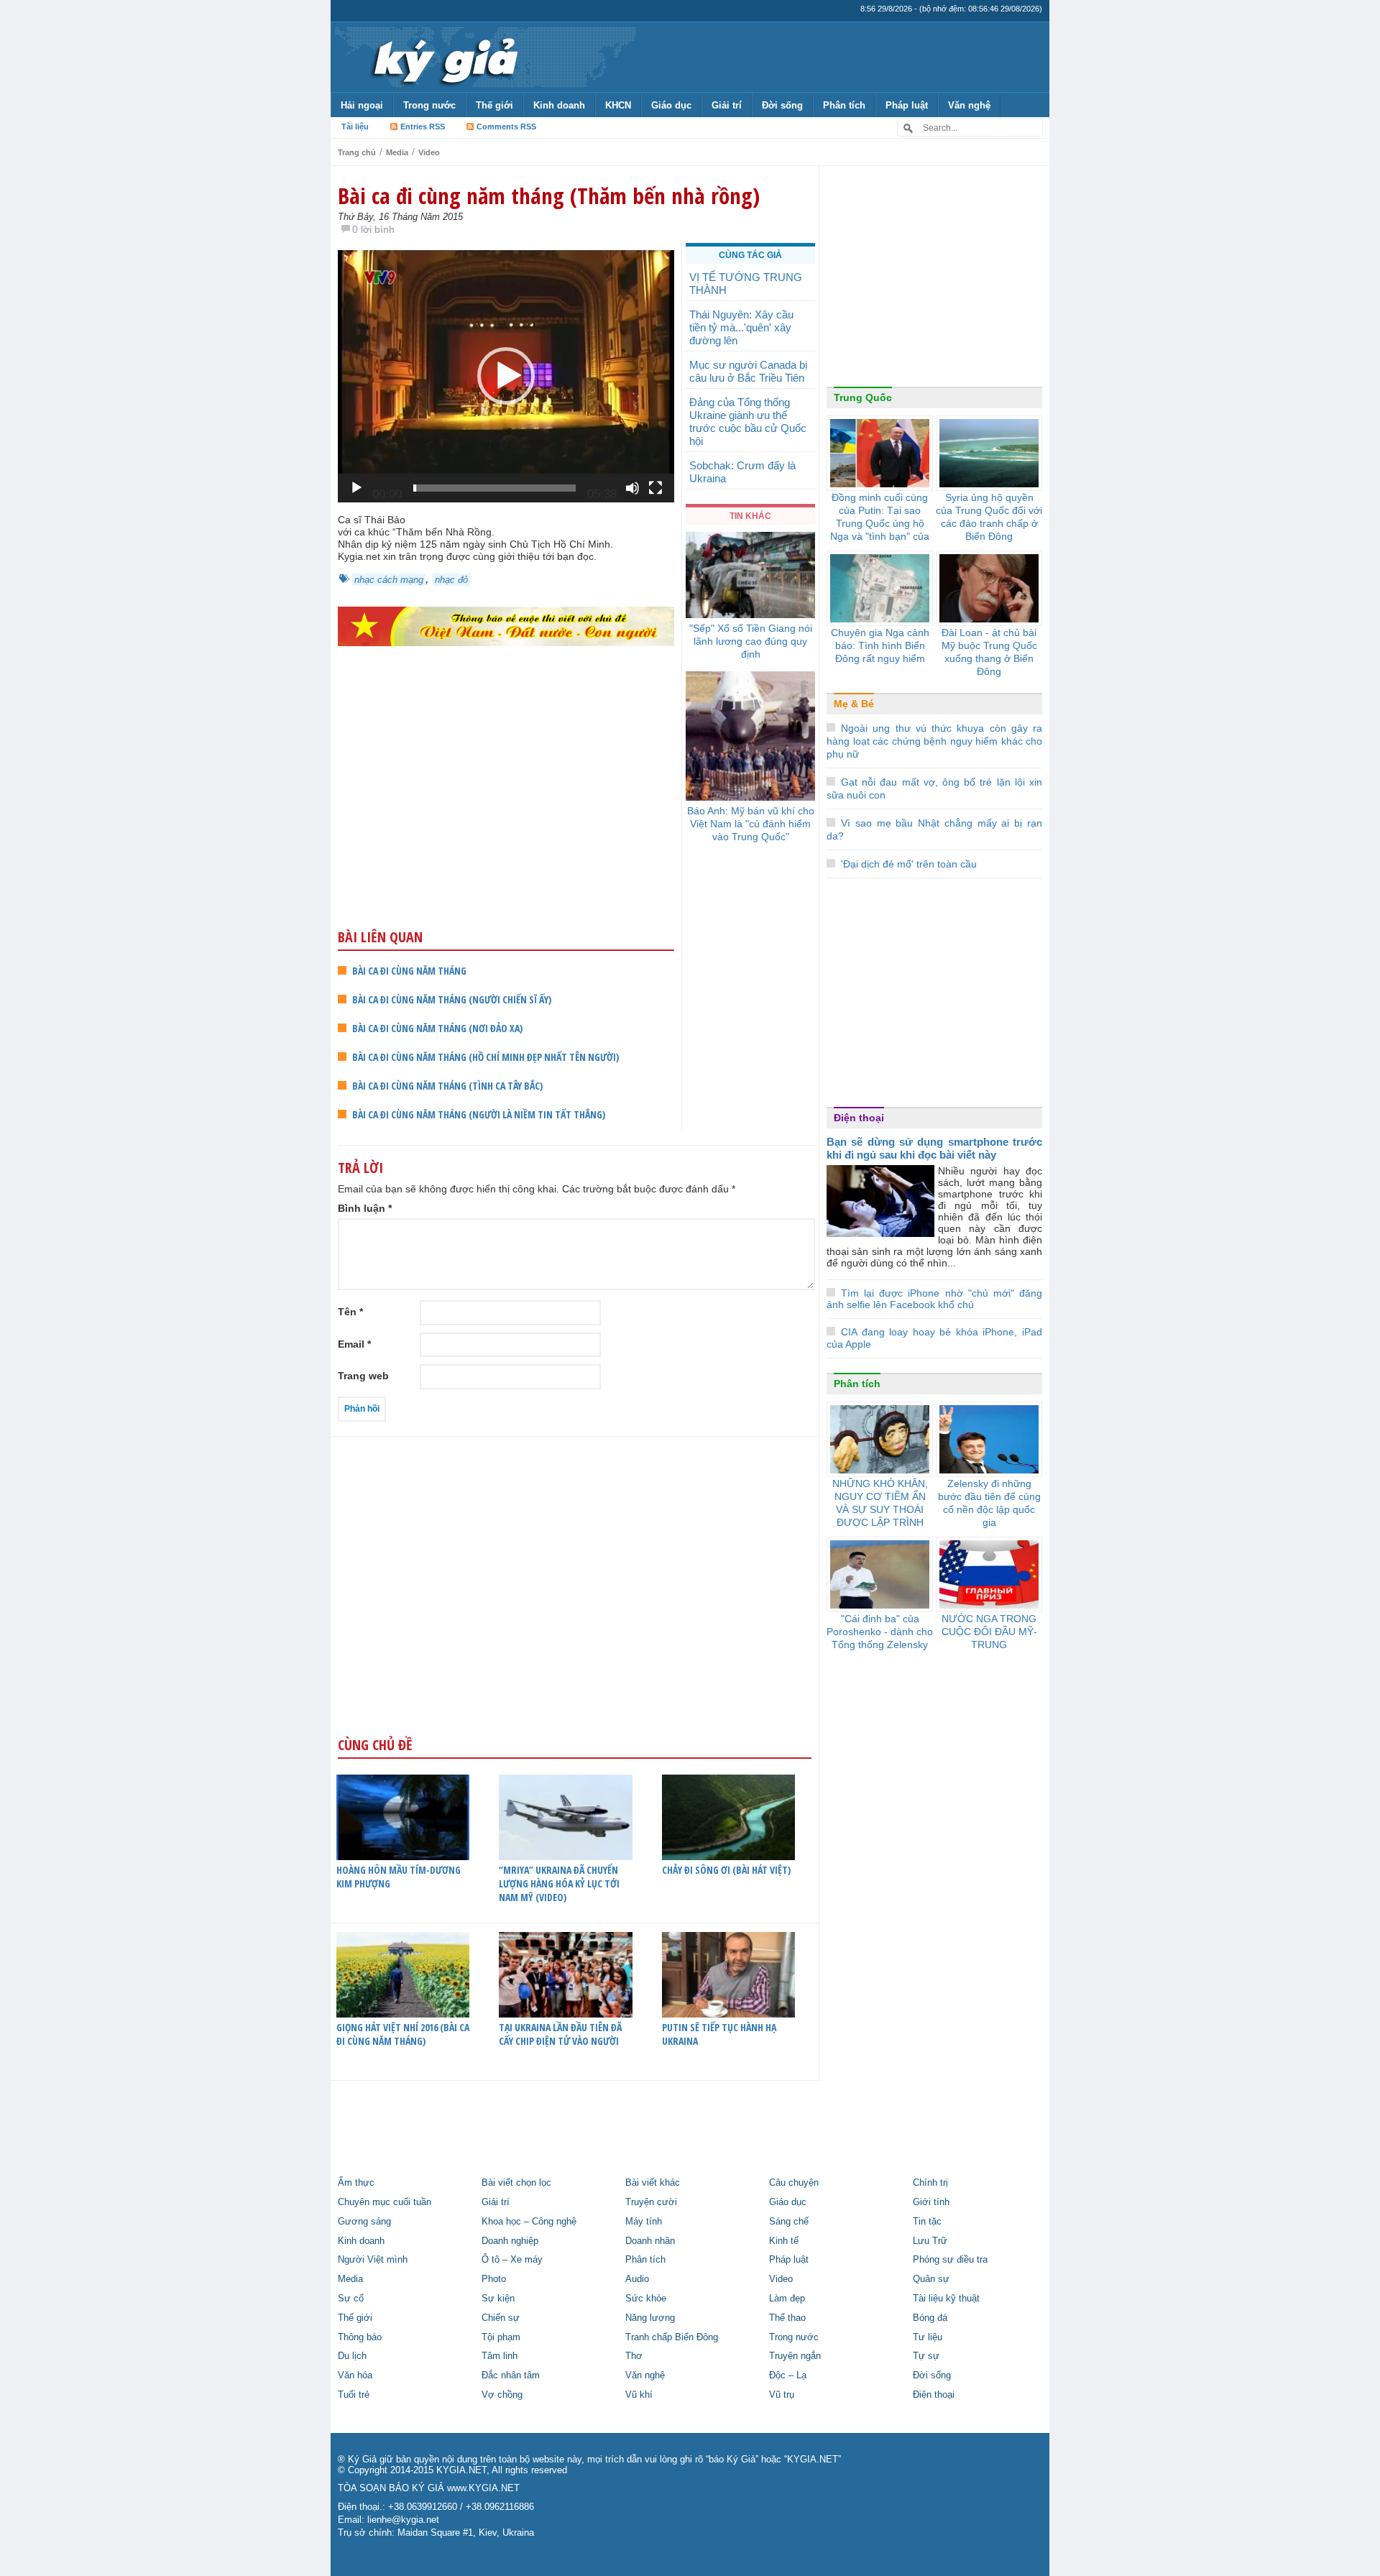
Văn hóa (355, 2375)
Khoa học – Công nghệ (529, 2222)
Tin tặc (927, 2222)
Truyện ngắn (795, 2356)
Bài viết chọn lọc (516, 2183)
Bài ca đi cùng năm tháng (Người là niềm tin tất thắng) (479, 1114)
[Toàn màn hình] (655, 488)
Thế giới (494, 105)
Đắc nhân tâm (511, 2375)
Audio (637, 2279)
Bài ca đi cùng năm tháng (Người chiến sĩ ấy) (452, 999)
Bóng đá (930, 2318)
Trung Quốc (863, 397)
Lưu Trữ (930, 2241)
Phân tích (844, 105)
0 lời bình (373, 229)
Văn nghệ (969, 105)
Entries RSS (423, 126)
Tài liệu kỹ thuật (946, 2299)
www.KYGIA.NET (483, 2488)
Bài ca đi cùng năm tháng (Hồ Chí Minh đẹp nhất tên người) (486, 1057)
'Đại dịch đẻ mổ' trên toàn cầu (909, 864)
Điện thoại (859, 1118)
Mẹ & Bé (854, 704)
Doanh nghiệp (510, 2241)
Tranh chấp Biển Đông (672, 2337)
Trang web (363, 1376)
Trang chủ (357, 152)
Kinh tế (784, 2241)
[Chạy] (356, 488)
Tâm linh (500, 2356)
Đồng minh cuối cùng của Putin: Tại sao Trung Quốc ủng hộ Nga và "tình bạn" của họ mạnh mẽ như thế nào (880, 530)
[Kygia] (443, 57)
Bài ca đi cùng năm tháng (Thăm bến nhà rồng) (549, 195)
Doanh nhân (650, 2241)
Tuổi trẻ (354, 2395)
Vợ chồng (502, 2395)
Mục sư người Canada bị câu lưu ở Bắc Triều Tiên (748, 371)
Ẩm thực (356, 2183)
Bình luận (365, 1208)
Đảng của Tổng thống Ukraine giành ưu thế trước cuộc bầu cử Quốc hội (748, 422)
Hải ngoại (362, 105)
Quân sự (931, 2279)
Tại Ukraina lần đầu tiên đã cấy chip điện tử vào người (560, 2034)
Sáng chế (789, 2222)
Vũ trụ (782, 2395)
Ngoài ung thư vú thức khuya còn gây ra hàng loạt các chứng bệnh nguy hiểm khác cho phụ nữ (934, 741)
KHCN (618, 105)
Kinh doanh (559, 105)
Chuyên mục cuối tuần (385, 2202)
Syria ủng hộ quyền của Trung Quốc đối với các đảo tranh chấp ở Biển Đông (989, 517)
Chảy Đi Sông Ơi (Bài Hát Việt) (726, 1870)
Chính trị (930, 2183)
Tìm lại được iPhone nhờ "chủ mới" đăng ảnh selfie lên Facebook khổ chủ (934, 1299)
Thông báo (360, 2337)
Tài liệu (355, 126)
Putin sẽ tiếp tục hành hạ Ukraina (719, 2034)
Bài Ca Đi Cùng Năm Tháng (409, 971)
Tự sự (926, 2356)
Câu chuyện (794, 2183)
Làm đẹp (787, 2299)
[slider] (494, 488)
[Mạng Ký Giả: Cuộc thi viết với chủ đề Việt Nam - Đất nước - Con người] (506, 626)
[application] (506, 376)
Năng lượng (650, 2318)
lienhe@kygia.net (403, 2520)
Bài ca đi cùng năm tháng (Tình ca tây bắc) (447, 1086)
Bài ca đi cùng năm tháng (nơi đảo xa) (437, 1028)
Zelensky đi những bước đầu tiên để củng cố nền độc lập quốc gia (989, 1503)
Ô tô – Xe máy (512, 2260)
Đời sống (782, 105)
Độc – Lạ (788, 2375)
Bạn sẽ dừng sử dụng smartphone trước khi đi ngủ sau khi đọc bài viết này (934, 1148)
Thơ (634, 2356)
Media (397, 152)
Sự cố (351, 2299)
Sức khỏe (646, 2299)
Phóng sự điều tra (950, 2260)
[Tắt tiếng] (632, 488)
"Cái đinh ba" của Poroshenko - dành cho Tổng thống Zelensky (880, 1632)
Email (354, 1344)
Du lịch (352, 2356)
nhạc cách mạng (389, 580)
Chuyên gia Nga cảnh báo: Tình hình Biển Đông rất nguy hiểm (880, 645)
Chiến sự (501, 2318)
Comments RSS (506, 126)
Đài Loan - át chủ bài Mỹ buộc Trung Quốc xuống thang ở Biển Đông (989, 652)
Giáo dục (671, 105)
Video (429, 152)
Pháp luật (907, 105)
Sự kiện (498, 2299)
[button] (506, 376)
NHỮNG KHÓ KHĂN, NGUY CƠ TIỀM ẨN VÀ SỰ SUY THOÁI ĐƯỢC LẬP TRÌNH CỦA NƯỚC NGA (880, 1509)
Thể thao (787, 2318)
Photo (494, 2279)
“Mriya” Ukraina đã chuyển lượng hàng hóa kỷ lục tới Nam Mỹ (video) (559, 1883)
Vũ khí (639, 2395)
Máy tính (644, 2222)
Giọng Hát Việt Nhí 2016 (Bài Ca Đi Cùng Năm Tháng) (403, 2034)
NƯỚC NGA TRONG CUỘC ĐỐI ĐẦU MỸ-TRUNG (989, 1632)
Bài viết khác (653, 2183)
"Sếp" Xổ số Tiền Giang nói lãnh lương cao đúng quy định (751, 641)
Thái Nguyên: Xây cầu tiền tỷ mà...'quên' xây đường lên (741, 327)
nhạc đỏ (451, 580)
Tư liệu (928, 2337)
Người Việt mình (373, 2260)
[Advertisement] (506, 815)
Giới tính (931, 2202)
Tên (350, 1312)
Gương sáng (364, 2222)
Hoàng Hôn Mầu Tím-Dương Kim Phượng (399, 1877)
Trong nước (429, 105)
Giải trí (727, 105)
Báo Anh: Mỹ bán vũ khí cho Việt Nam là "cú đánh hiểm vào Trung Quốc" (751, 824)
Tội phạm (501, 2337)
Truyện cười (651, 2202)
